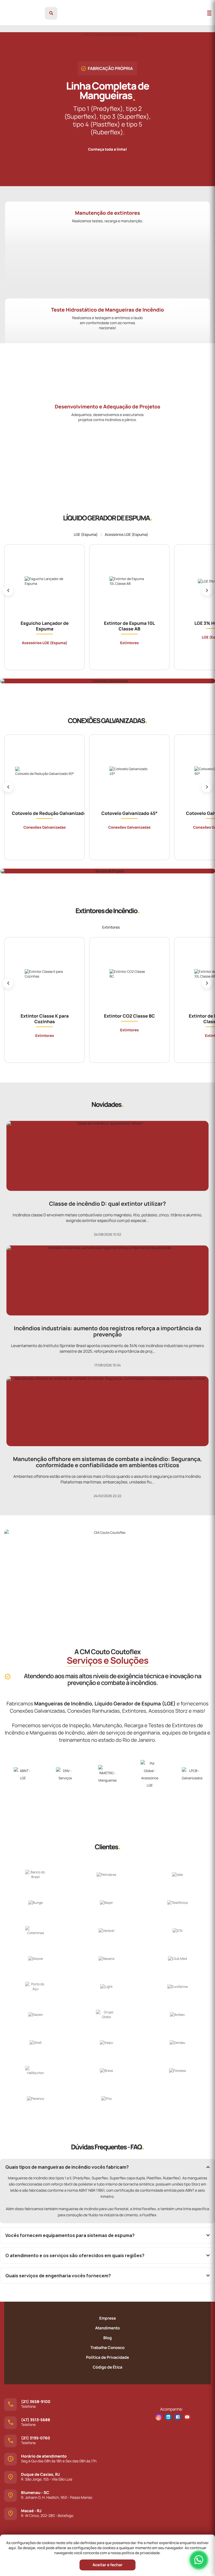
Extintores (111, 927)
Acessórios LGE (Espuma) (127, 534)
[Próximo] (207, 590)
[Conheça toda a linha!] (108, 144)
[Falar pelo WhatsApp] (199, 2560)
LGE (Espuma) (86, 534)
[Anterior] (8, 590)
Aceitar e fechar (107, 2565)
